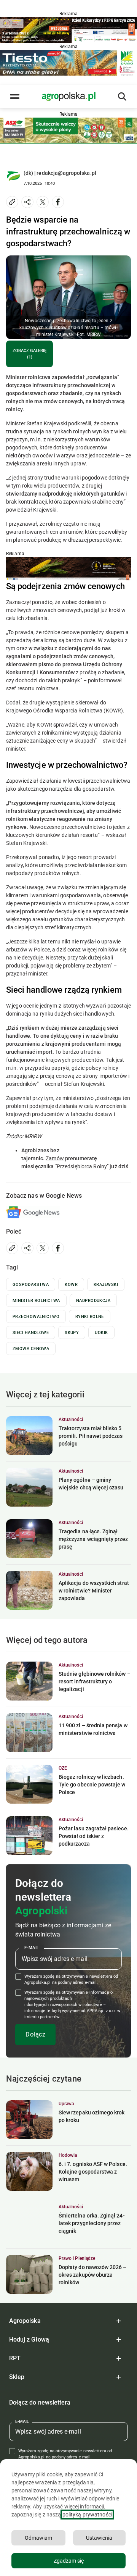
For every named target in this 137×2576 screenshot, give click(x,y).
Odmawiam (38, 2538)
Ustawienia (99, 2538)
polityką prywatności (87, 2515)
